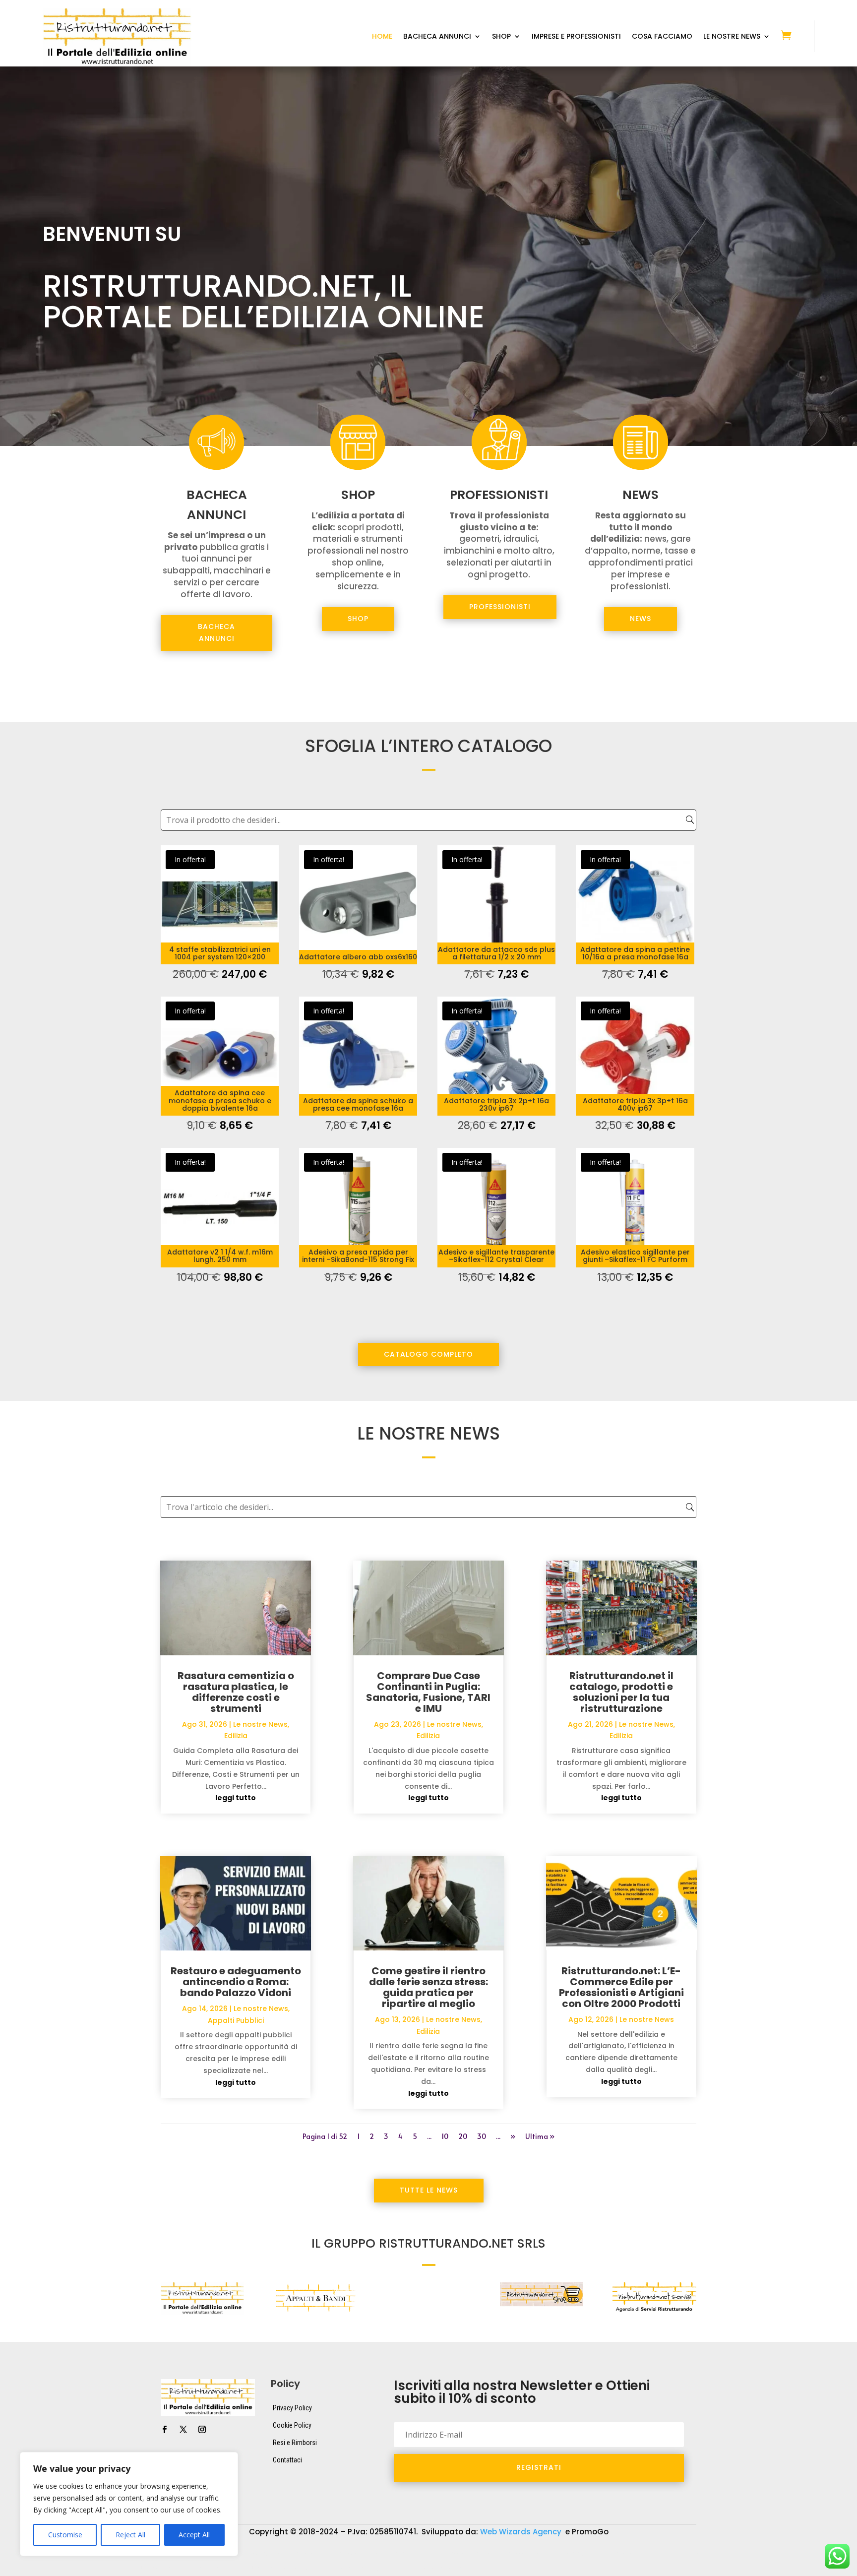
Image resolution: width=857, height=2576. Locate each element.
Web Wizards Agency (522, 2532)
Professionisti (500, 607)
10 (445, 2136)
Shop (501, 37)
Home (382, 37)
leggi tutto (236, 1798)
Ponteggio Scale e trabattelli (184, 2569)
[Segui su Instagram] (202, 2430)
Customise (65, 2535)
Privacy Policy (292, 2408)
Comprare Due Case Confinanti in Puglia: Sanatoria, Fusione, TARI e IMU (428, 1692)
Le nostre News (260, 1724)
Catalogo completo (428, 1354)
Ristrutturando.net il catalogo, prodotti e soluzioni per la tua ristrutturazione (621, 1692)
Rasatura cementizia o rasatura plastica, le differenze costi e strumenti (236, 1692)
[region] (129, 2504)
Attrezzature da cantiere (274, 2554)
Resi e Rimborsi (295, 2443)
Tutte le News (429, 2190)
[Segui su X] (183, 2430)
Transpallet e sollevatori (431, 2569)
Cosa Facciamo (662, 37)
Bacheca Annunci (437, 37)
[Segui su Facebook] (164, 2430)
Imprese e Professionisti (576, 37)
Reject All (130, 2535)
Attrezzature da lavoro (370, 2554)
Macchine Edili (682, 2554)
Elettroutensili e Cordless (599, 2554)
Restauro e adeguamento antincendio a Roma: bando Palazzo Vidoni (236, 1982)
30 (482, 2136)
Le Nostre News (732, 37)
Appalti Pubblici (236, 2020)
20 (463, 2136)
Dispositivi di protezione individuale (483, 2554)
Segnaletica (353, 2569)
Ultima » (540, 2136)
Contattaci (287, 2460)
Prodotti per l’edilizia (282, 2569)
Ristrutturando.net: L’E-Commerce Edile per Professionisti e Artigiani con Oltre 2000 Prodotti (621, 1987)
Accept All (194, 2535)
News (641, 619)
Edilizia (236, 1736)
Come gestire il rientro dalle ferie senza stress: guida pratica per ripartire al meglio (428, 1987)
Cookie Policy (292, 2425)
